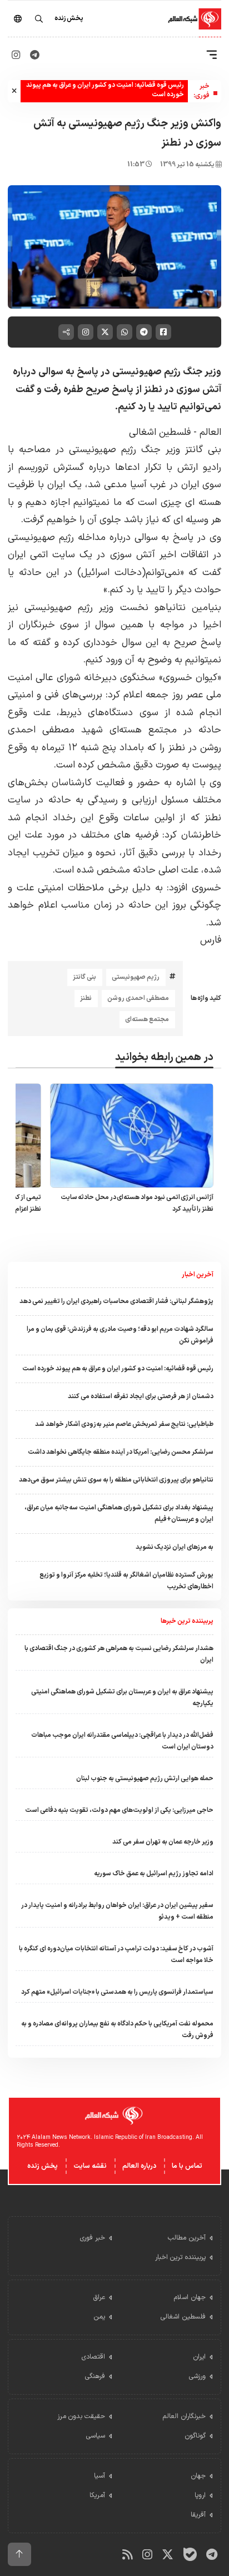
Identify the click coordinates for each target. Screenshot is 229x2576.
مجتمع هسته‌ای (147, 1019)
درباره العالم (139, 2166)
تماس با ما (187, 2166)
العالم (209, 432)
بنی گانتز (84, 977)
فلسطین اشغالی (160, 432)
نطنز (86, 998)
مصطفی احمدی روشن (138, 998)
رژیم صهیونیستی (136, 977)
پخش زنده (43, 2166)
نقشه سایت (90, 2166)
